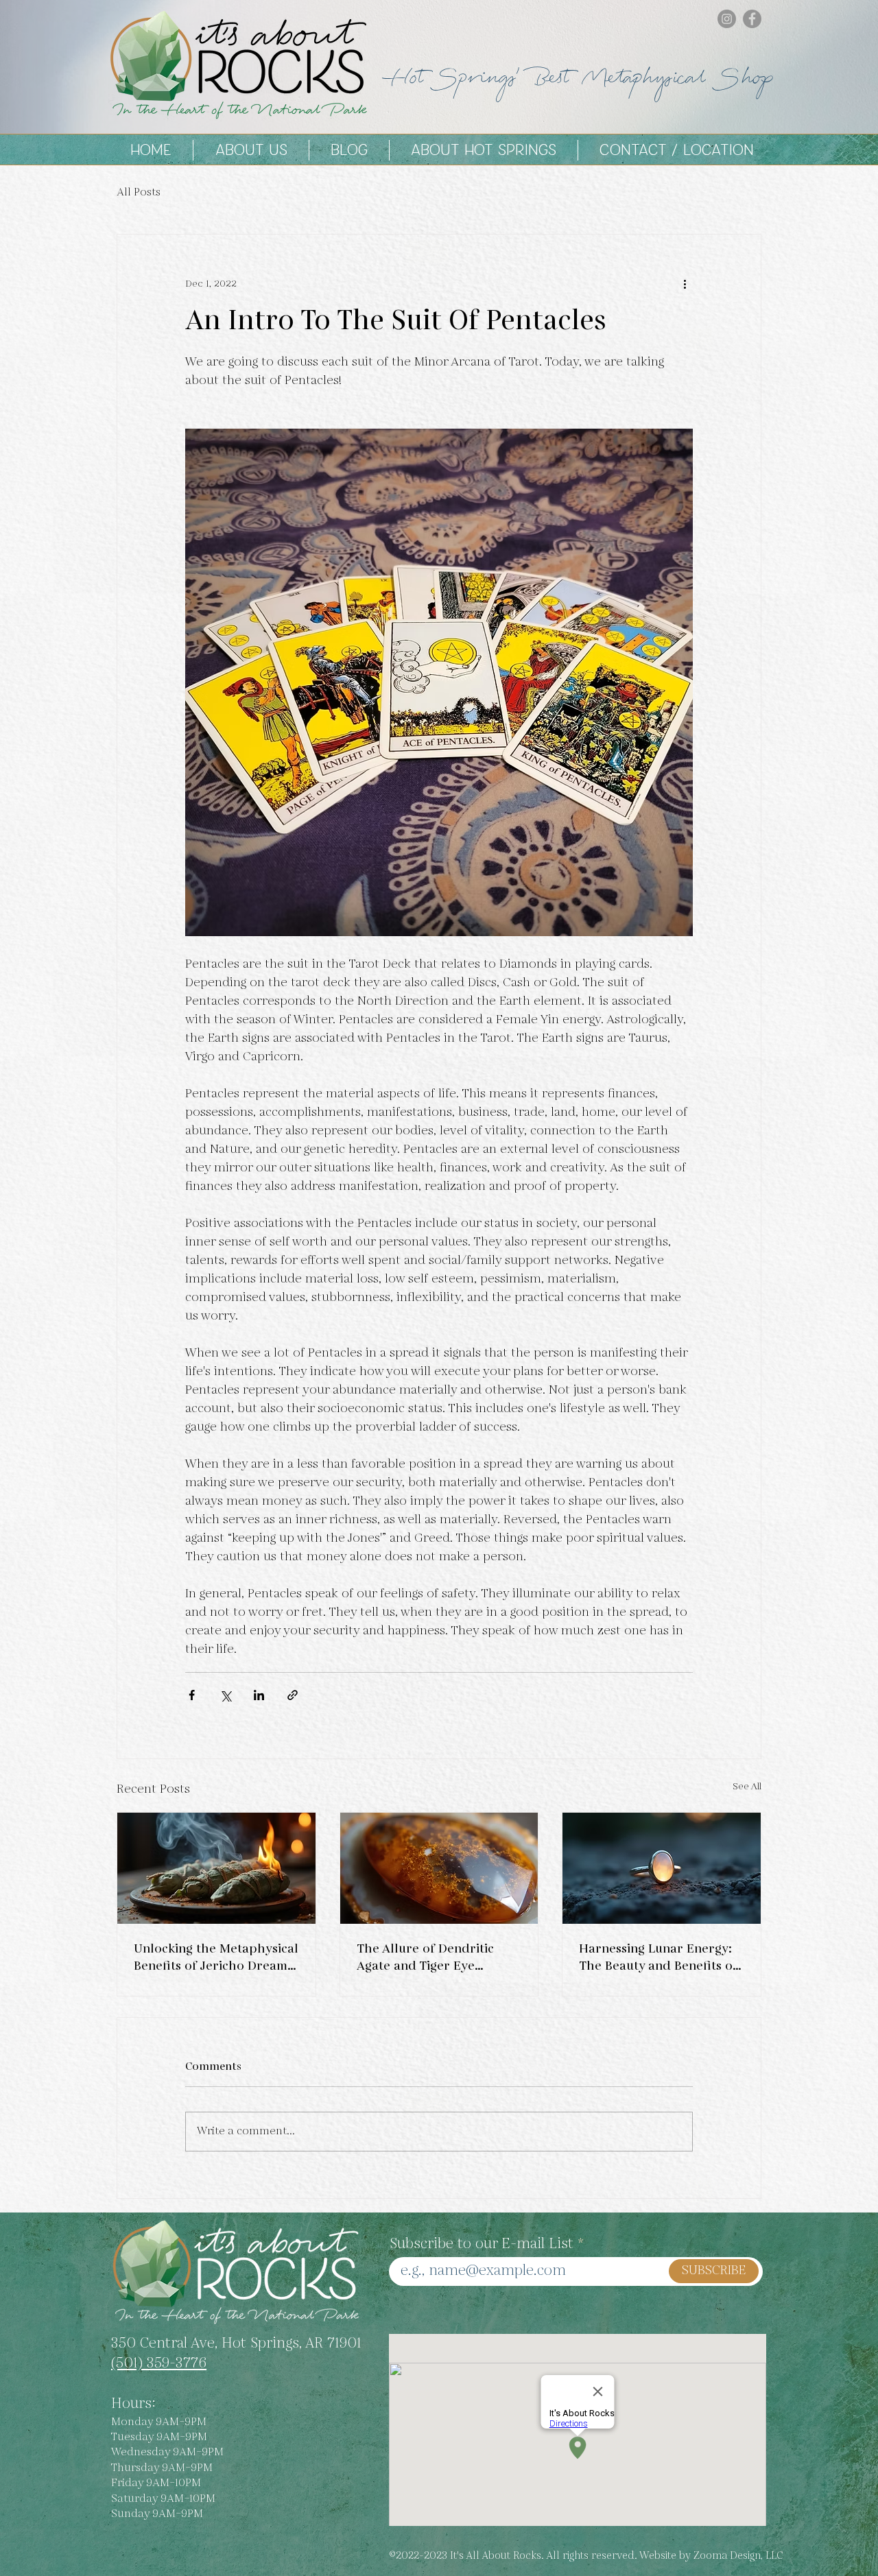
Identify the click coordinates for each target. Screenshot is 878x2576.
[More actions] (685, 284)
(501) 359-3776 (159, 2363)
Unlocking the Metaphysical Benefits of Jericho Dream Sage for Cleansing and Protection (216, 1957)
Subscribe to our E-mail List (482, 2244)
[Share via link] (293, 1695)
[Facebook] (752, 19)
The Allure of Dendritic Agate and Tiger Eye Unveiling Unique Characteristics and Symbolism (425, 1957)
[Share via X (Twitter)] (225, 1695)
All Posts (139, 193)
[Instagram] (727, 19)
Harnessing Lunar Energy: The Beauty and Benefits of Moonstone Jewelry (658, 1957)
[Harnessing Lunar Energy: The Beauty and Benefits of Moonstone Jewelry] (662, 1868)
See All (747, 1787)
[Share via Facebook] (192, 1695)
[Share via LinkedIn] (259, 1695)
